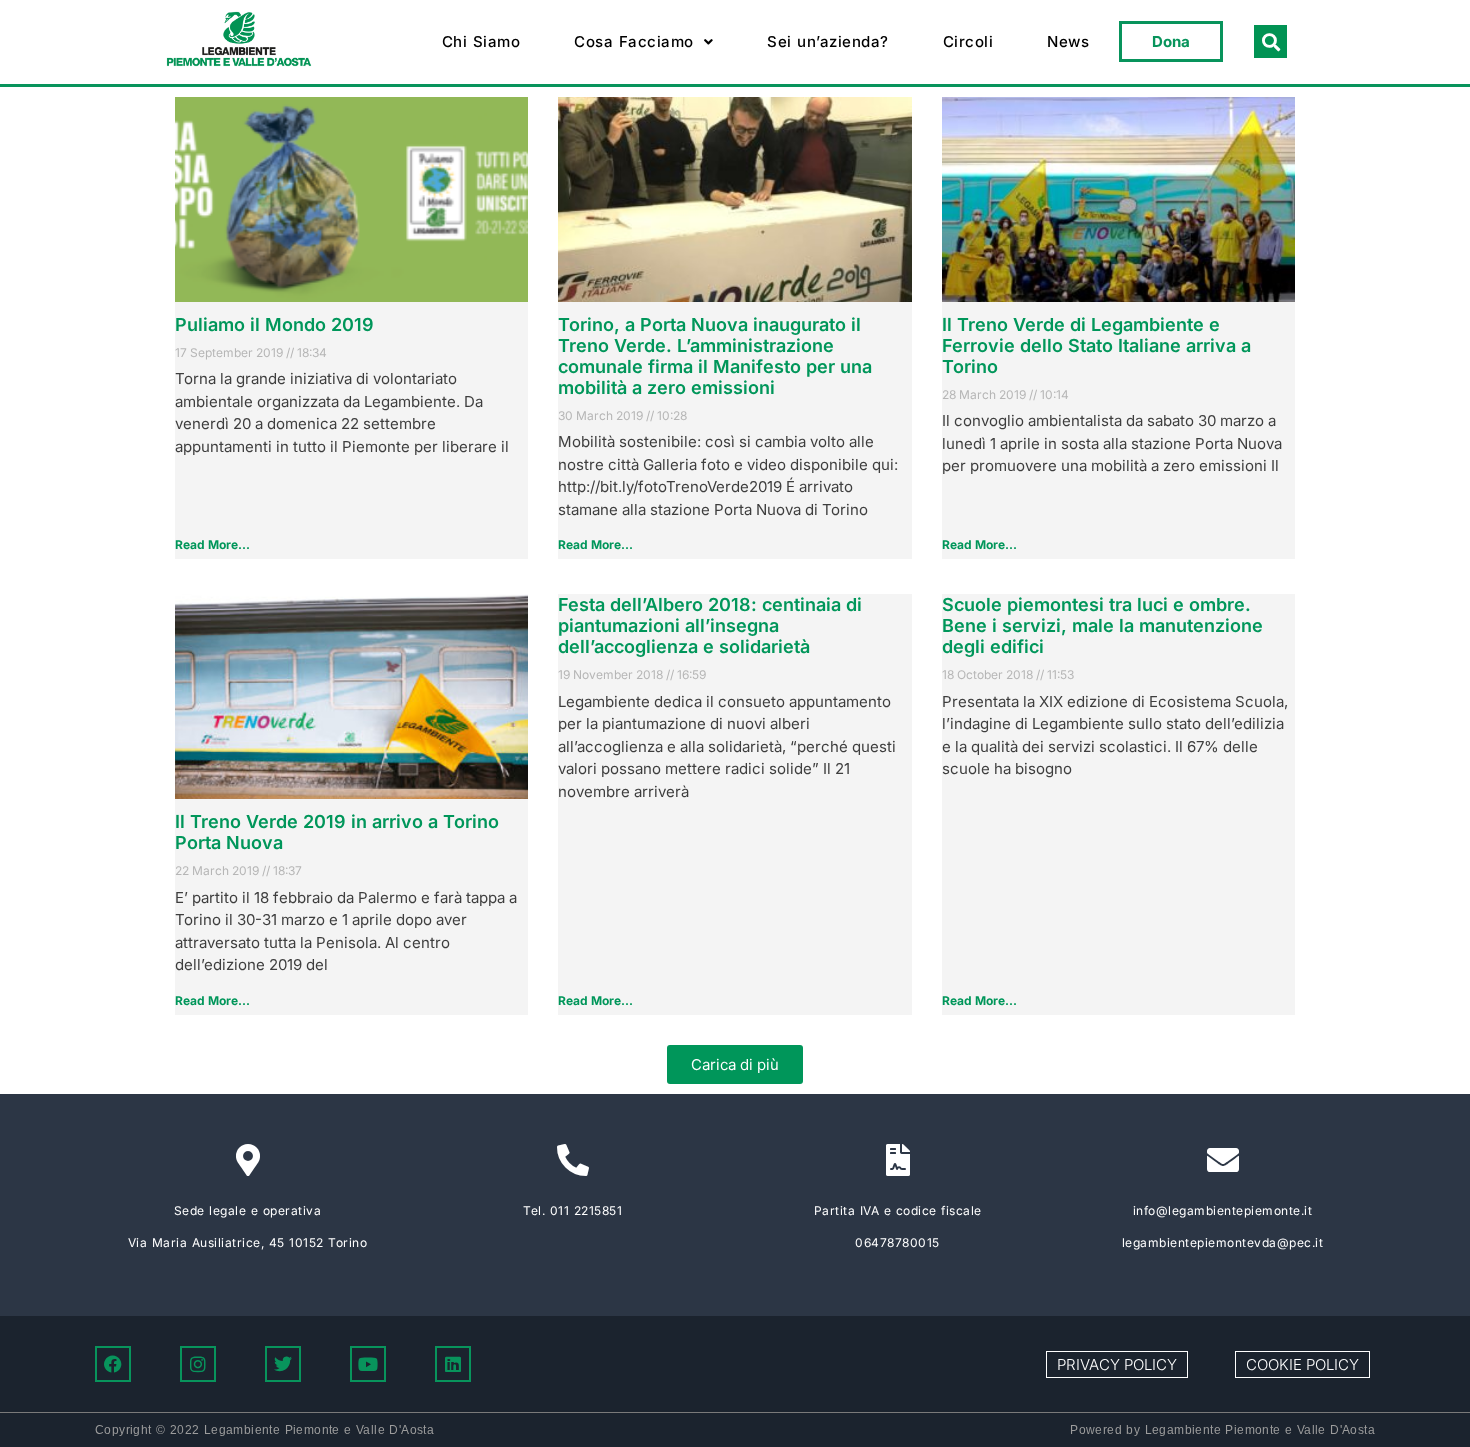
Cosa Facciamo (634, 41)
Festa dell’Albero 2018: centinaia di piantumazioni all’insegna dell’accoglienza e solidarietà (710, 625)
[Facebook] (113, 1364)
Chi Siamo (481, 41)
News (1068, 41)
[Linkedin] (453, 1364)
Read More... (212, 544)
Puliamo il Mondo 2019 (274, 324)
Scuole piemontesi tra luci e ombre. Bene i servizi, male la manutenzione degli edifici (1102, 625)
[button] (643, 42)
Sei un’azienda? (828, 41)
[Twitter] (283, 1364)
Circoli (968, 41)
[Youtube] (368, 1364)
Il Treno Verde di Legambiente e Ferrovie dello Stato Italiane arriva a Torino (1096, 345)
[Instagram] (198, 1364)
